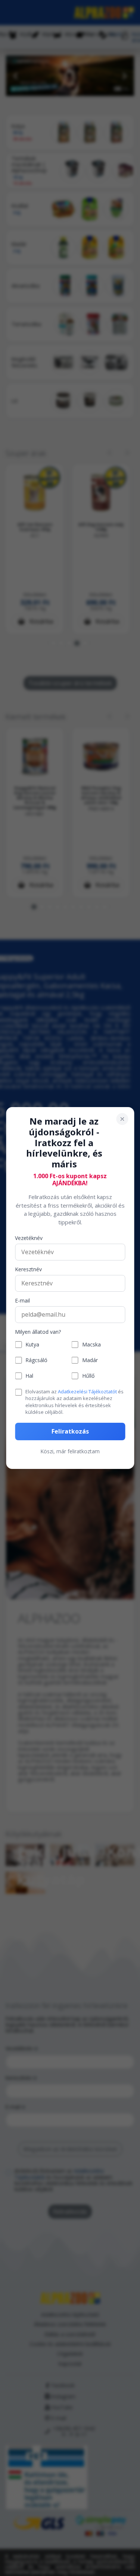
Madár (90, 1360)
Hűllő (88, 1376)
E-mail (22, 1301)
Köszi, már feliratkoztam (70, 1451)
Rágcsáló (36, 1360)
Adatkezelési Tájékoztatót (87, 1391)
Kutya (32, 1345)
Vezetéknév (29, 1238)
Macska (91, 1345)
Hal (29, 1376)
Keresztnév (28, 1270)
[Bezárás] (122, 1119)
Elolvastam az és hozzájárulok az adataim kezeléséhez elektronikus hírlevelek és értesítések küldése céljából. (74, 1402)
